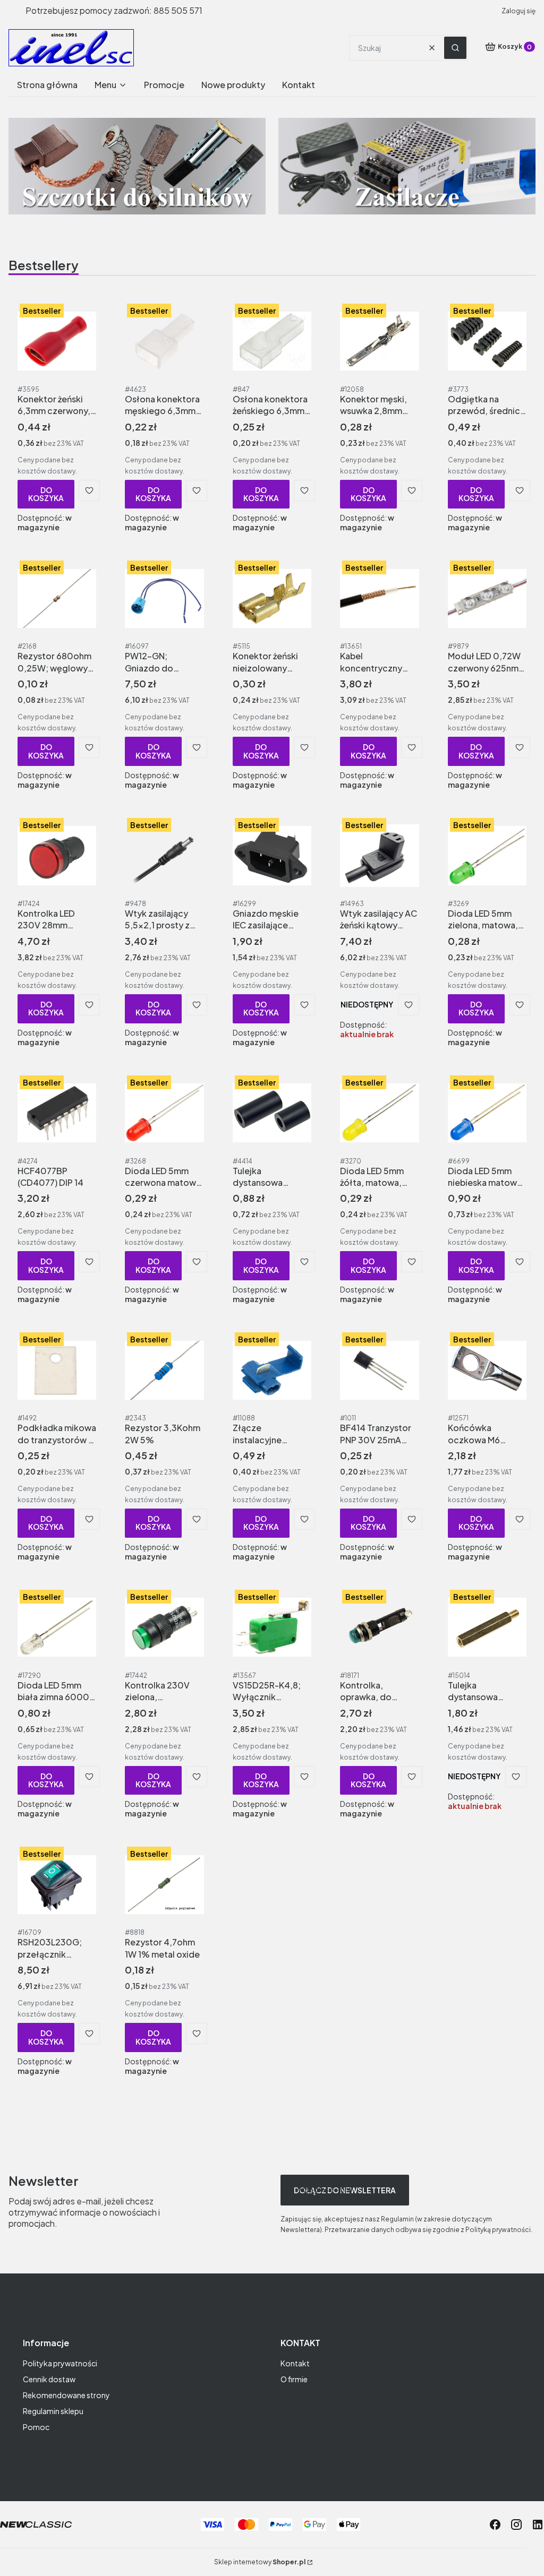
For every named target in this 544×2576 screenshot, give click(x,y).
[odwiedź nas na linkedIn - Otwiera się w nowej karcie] (538, 2525)
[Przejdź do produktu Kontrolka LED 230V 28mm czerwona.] (57, 856)
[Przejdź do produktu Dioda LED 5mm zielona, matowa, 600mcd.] (487, 856)
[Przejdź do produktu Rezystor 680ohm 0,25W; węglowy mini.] (57, 598)
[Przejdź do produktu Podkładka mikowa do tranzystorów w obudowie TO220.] (57, 1370)
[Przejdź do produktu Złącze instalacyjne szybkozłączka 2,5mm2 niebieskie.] (272, 1370)
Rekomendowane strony (66, 2395)
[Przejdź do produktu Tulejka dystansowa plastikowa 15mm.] (272, 1113)
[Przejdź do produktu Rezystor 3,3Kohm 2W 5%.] (164, 1370)
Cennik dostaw (49, 2379)
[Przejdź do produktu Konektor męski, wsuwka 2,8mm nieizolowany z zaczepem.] (379, 341)
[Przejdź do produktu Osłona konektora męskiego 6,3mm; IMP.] (164, 341)
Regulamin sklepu (53, 2411)
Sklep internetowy (260, 2562)
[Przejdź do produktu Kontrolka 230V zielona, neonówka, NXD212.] (164, 1627)
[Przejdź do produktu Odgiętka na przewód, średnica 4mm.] (487, 341)
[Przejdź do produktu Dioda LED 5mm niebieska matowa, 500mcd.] (487, 1113)
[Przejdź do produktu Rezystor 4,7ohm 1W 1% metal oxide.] (164, 1884)
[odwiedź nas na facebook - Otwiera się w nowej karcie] (495, 2525)
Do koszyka (46, 494)
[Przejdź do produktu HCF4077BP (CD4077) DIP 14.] (57, 1113)
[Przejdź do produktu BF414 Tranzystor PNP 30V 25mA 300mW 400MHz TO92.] (379, 1370)
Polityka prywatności (60, 2363)
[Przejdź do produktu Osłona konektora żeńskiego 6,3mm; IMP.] (272, 341)
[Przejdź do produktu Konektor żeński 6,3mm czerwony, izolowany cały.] (57, 341)
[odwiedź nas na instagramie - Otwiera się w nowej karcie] (516, 2525)
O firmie (294, 2379)
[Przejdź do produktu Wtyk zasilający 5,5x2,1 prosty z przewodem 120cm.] (164, 856)
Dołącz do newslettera (345, 2190)
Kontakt (295, 2363)
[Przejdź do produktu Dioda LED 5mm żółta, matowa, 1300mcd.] (379, 1113)
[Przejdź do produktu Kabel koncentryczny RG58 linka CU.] (379, 598)
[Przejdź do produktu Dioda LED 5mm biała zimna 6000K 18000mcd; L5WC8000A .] (57, 1627)
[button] (455, 48)
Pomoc (36, 2427)
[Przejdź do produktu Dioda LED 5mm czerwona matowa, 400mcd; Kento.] (164, 1113)
